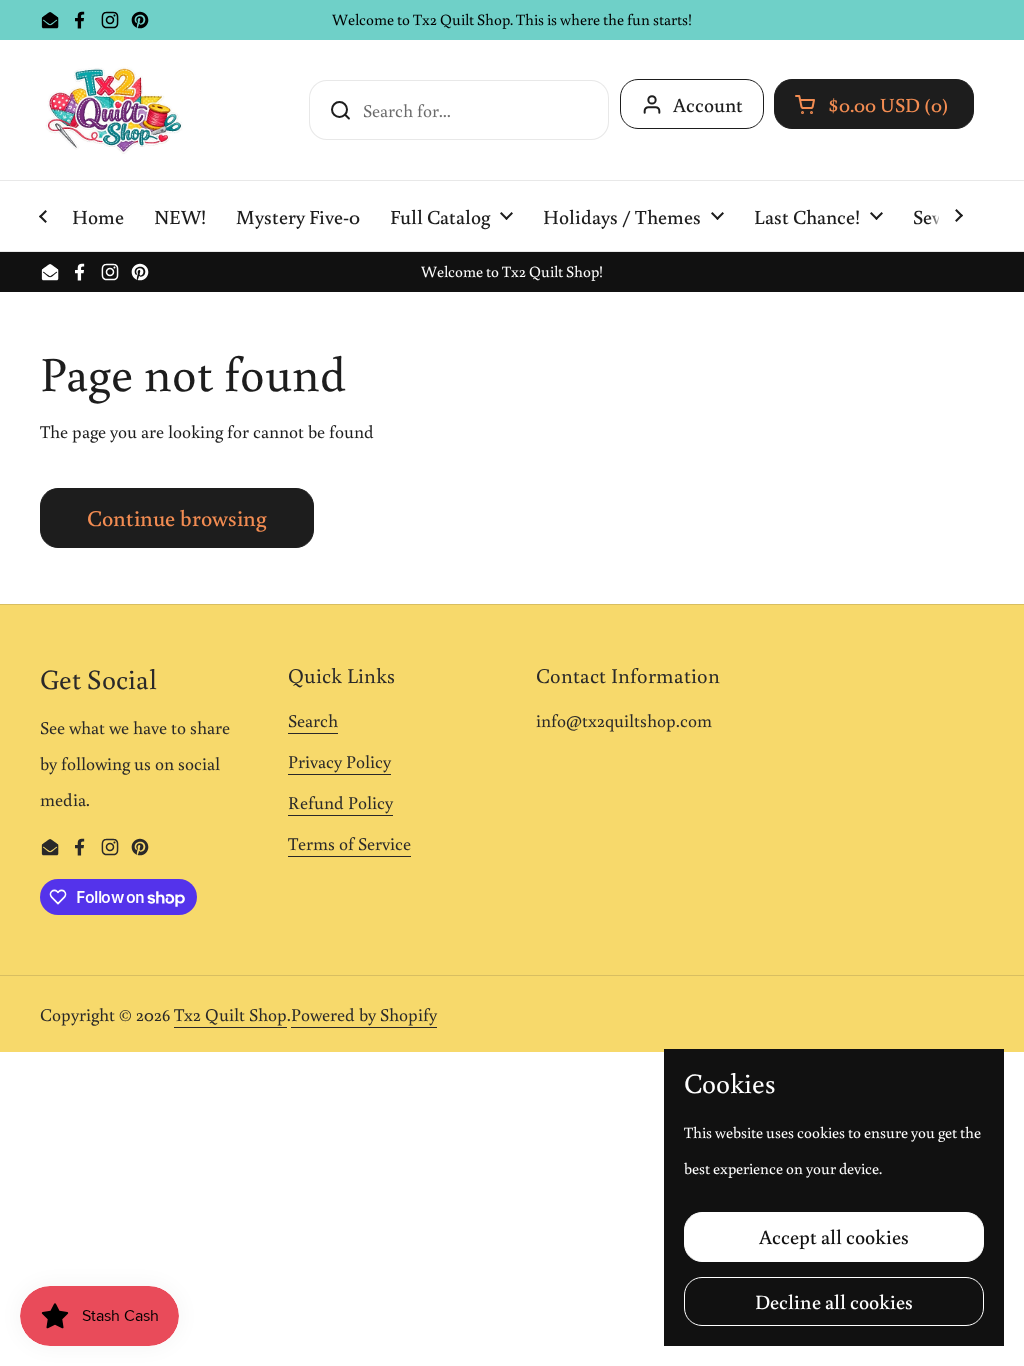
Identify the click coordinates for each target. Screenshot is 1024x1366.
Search (313, 720)
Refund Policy (340, 802)
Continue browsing (177, 517)
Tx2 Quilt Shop (230, 1014)
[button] (874, 104)
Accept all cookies (834, 1236)
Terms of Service (349, 843)
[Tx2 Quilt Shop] (114, 110)
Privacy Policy (339, 761)
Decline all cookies (834, 1301)
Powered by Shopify (364, 1014)
